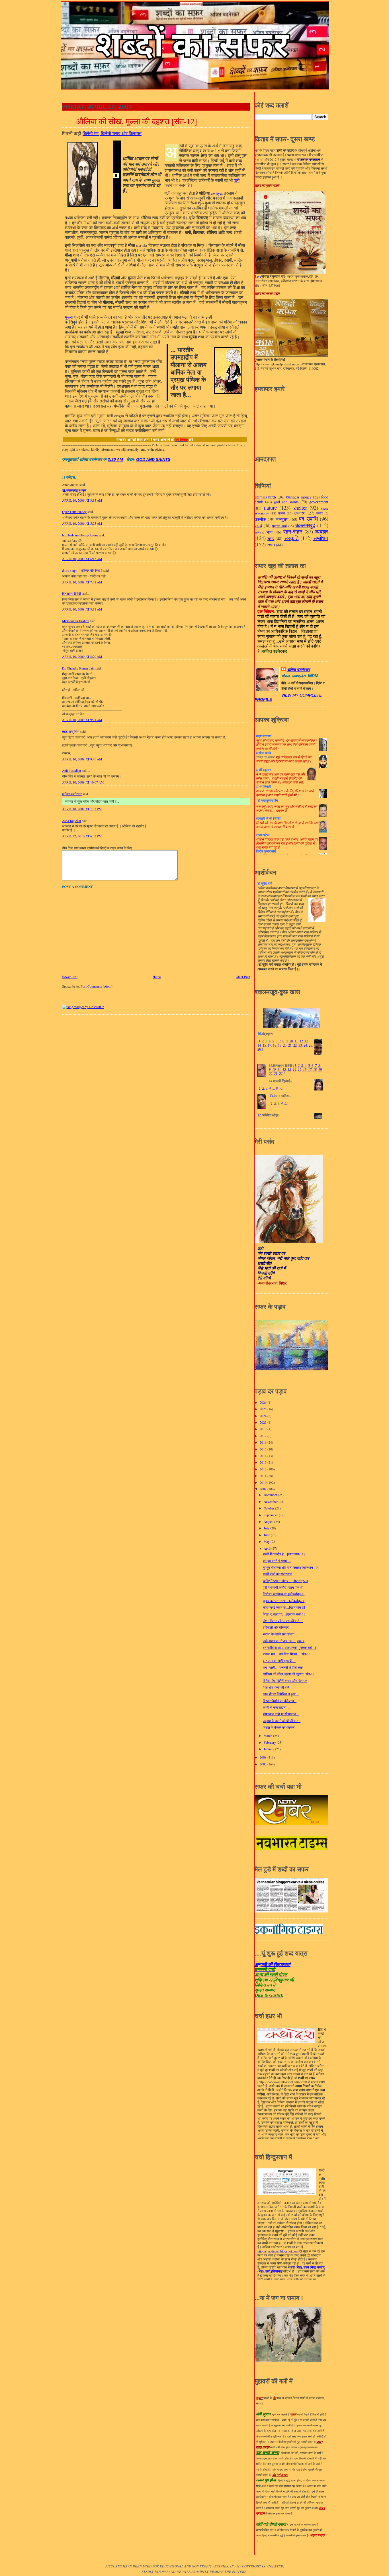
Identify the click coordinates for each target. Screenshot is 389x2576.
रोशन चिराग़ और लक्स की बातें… (283, 1621)
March (268, 1736)
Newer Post (70, 977)
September (271, 1515)
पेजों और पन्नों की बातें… (278, 1687)
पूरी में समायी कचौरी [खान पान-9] (283, 1587)
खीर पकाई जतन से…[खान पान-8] (284, 1607)
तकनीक (260, 519)
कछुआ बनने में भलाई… (277, 1561)
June (267, 1535)
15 (264, 1045)
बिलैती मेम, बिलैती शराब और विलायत (285, 1681)
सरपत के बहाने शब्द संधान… (280, 1634)
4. (270, 1088)
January (269, 1749)
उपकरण (300, 513)
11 (296, 1041)
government (319, 502)
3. (267, 1088)
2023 (264, 1422)
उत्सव (281, 513)
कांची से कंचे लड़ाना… (276, 1707)
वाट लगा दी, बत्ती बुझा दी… (279, 1661)
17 (269, 1045)
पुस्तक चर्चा (279, 526)
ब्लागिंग (258, 533)
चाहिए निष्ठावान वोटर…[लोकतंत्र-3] (285, 1581)
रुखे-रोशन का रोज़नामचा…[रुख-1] (284, 1641)
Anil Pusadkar (72, 771)
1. (260, 1088)
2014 (264, 1456)
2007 (264, 1764)
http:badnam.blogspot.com (80, 535)
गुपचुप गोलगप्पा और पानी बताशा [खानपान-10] (291, 1567)
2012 (264, 1469)
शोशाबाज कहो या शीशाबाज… (281, 1714)
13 (306, 1041)
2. (264, 1088)
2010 (264, 1483)
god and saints (153, 460)
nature (270, 507)
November (271, 1502)
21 (290, 1045)
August (269, 1522)
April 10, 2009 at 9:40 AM (82, 759)
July (267, 1528)
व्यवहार (322, 531)
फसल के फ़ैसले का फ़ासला (279, 1727)
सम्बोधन (321, 538)
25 (310, 1045)
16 (304, 1070)
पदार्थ (258, 526)
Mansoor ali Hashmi (76, 621)
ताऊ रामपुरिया (71, 732)
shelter (300, 507)
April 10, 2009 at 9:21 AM (82, 720)
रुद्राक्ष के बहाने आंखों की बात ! (282, 1721)
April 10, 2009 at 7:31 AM (82, 582)
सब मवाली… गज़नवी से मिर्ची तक (283, 1668)
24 (305, 1045)
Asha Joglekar (72, 821)
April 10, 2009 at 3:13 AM (82, 500)
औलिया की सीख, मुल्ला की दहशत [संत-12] (137, 121)
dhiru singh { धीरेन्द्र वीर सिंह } (82, 570)
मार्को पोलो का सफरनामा (278, 1574)
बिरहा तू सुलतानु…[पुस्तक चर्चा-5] (284, 1614)
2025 (264, 1409)
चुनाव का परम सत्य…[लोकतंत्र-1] (284, 1601)
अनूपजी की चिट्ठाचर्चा (273, 1964)
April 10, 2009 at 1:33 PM (82, 809)
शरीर (271, 539)
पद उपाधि (308, 519)
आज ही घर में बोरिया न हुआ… (281, 1694)
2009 (264, 1489)
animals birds (265, 497)
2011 (264, 1476)
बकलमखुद (305, 525)
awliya (216, 193)
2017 (264, 1436)
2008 (264, 1757)
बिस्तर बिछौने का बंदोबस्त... (280, 1701)
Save (258, 276)
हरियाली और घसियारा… (278, 1627)
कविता (320, 513)
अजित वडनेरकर (72, 794)
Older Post (243, 977)
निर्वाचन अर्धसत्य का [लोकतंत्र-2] (284, 1594)
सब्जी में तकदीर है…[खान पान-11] (284, 1554)
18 (275, 1045)
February (270, 1742)
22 (295, 1045)
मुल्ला (69, 317)
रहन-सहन (293, 531)
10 (291, 1041)
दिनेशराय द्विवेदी (71, 594)
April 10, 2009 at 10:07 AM (83, 782)
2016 (264, 1442)
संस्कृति (291, 538)
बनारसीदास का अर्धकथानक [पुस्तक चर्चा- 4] (290, 1648)
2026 (264, 1402)
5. (274, 1088)
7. (281, 1088)
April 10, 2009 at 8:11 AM (82, 609)
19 (280, 1045)
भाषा (270, 532)
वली (237, 180)
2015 (264, 1449)
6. (277, 1088)
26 (259, 1049)
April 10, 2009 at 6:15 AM (82, 559)
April (268, 1548)
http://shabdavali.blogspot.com (278, 2251)
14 (259, 1045)
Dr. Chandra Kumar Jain (78, 668)
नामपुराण (282, 519)
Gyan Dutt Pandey (74, 512)
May (267, 1542)
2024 (264, 1416)
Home (157, 977)
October (269, 1508)
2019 (264, 1429)
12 (301, 1041)
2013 (264, 1462)
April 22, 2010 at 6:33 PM (82, 836)
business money (299, 497)
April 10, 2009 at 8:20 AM (82, 657)
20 (285, 1045)
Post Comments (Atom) (97, 986)
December (271, 1495)
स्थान (271, 545)
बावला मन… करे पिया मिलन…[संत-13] (287, 1654)
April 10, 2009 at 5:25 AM (82, 523)
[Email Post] (125, 460)
